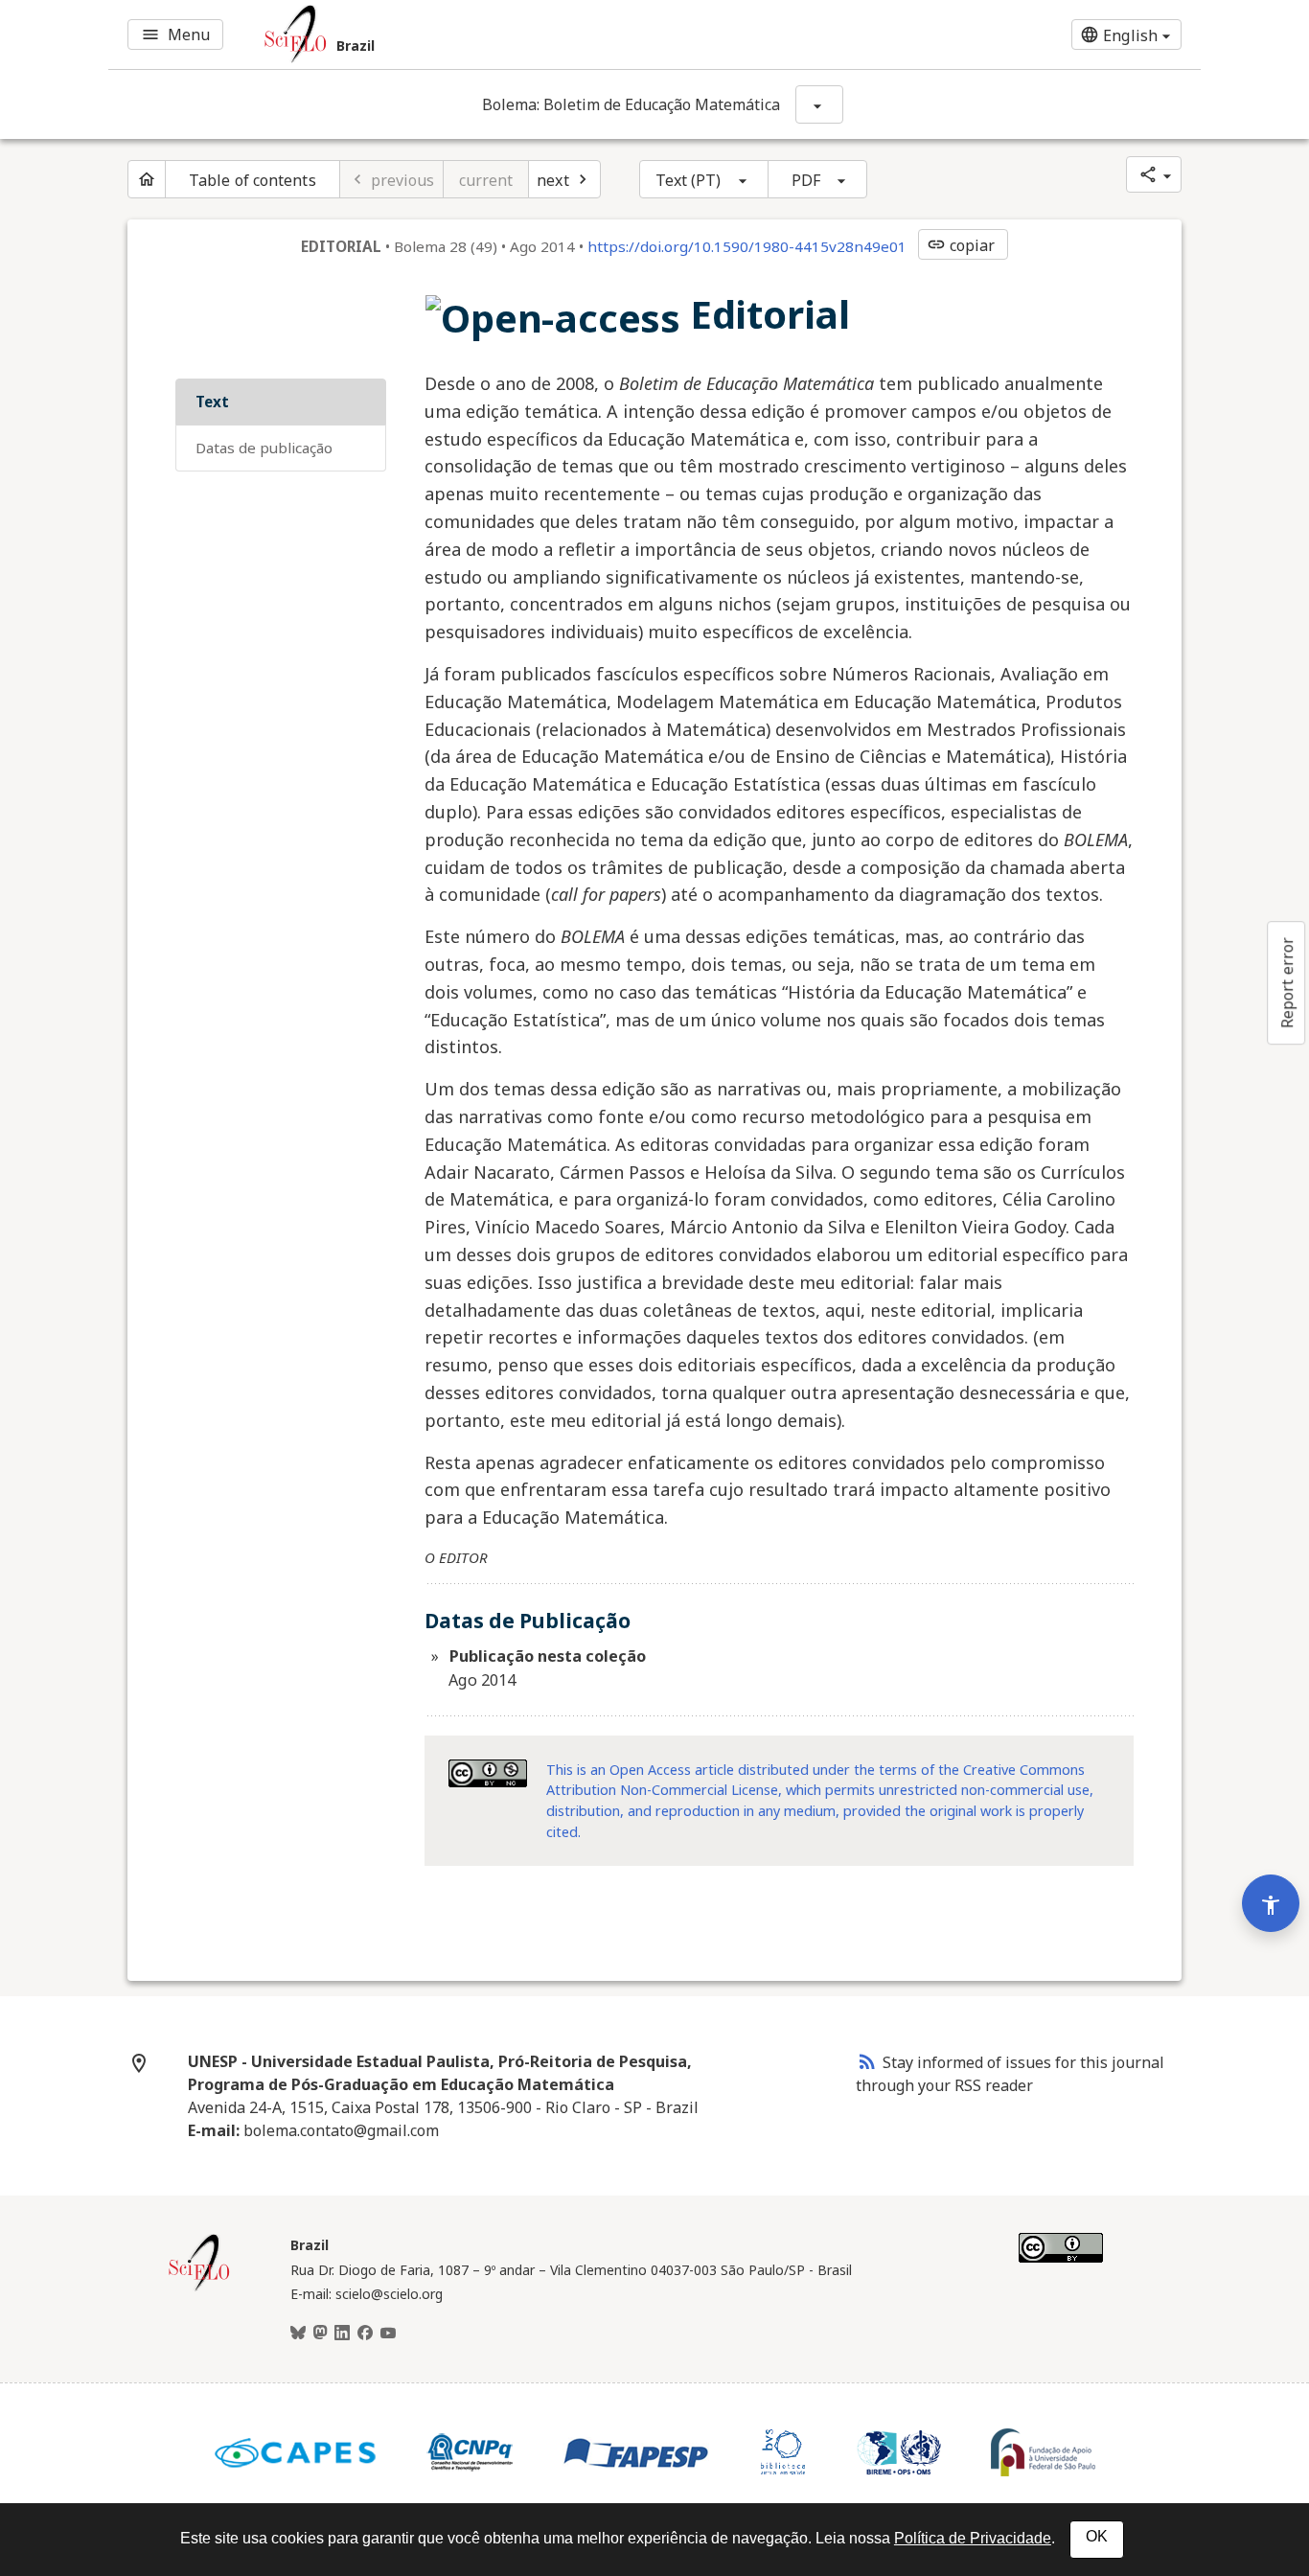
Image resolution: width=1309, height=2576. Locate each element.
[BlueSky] (298, 2334)
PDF (806, 180)
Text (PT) (689, 180)
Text (212, 402)
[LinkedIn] (342, 2334)
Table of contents (253, 180)
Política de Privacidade (973, 2538)
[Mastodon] (320, 2334)
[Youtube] (388, 2334)
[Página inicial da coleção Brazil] (199, 2288)
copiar (961, 245)
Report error (1287, 983)
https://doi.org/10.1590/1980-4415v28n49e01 (747, 246)
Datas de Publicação (264, 448)
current (486, 180)
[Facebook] (365, 2334)
